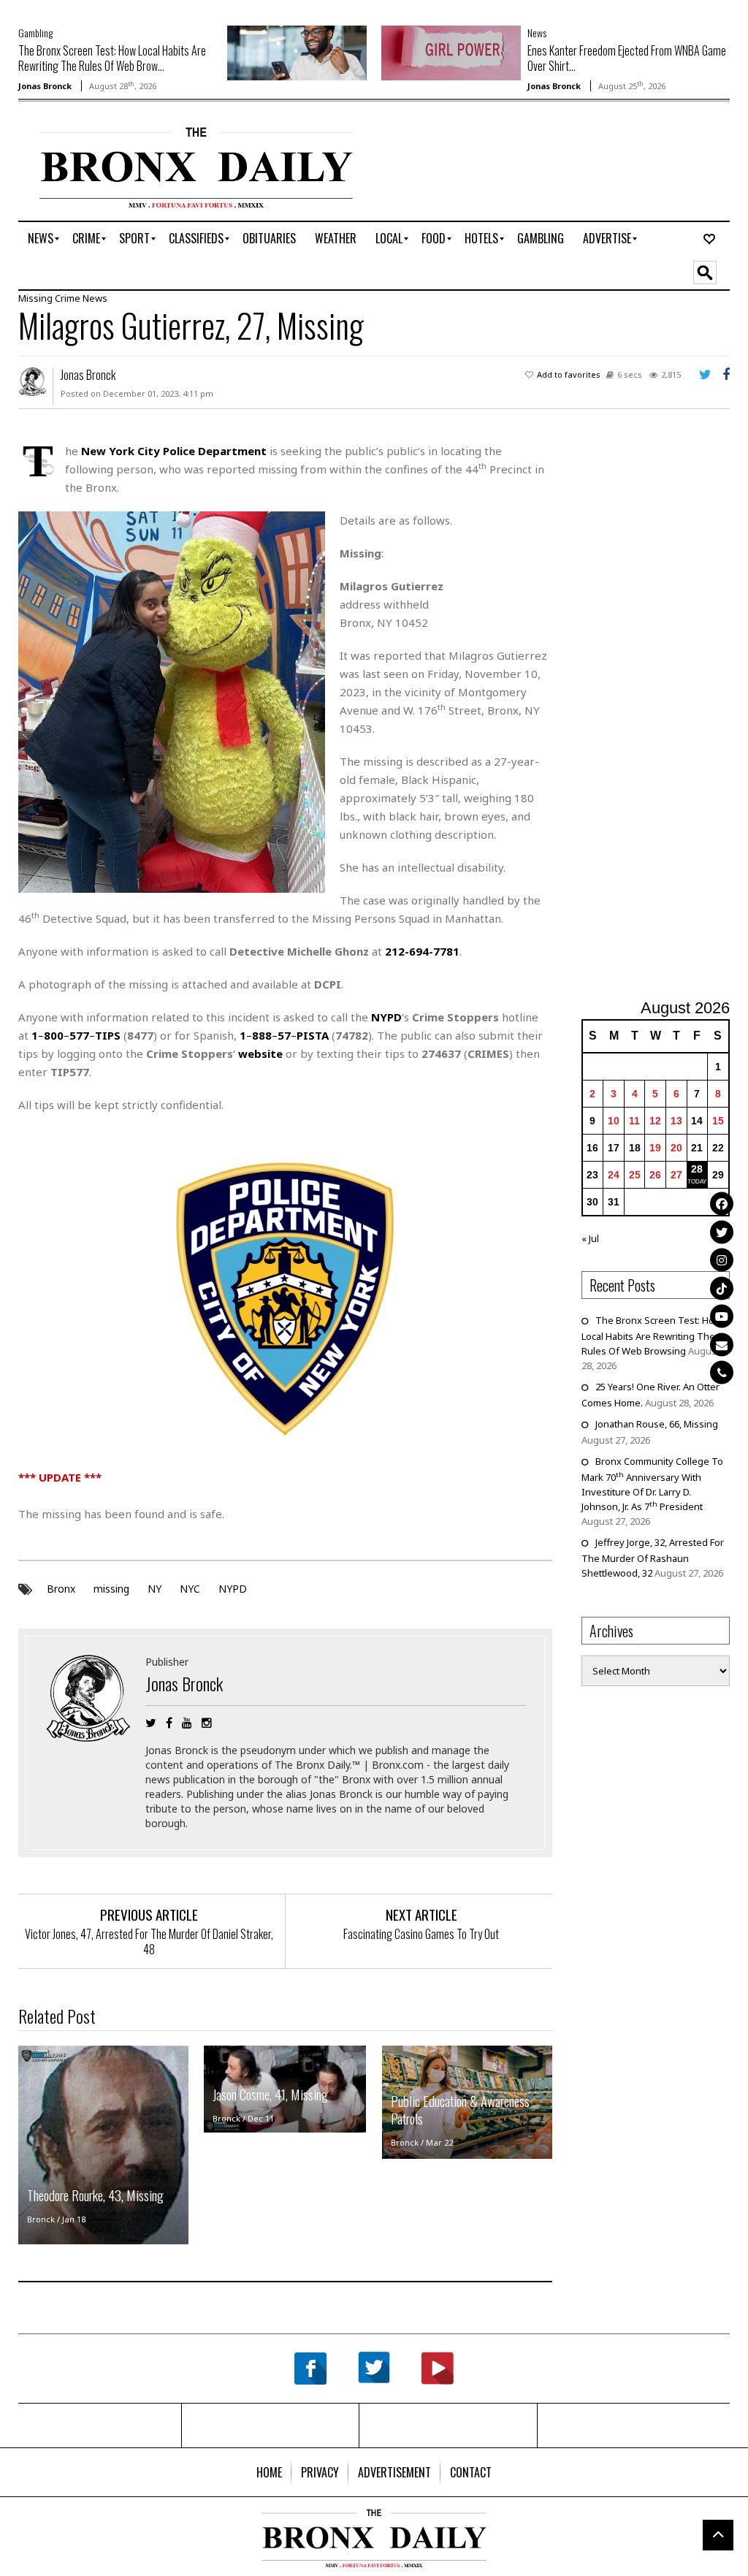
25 (635, 1175)
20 (676, 1148)
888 (262, 1035)
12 (655, 1121)
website (260, 1053)
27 (676, 1175)
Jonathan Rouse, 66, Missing (657, 1424)
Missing (35, 298)
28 (697, 1169)
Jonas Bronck (45, 86)
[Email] (722, 1344)
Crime (68, 298)
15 (718, 1121)
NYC (190, 1589)
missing (111, 1589)
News (537, 33)
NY (154, 1589)
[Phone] (722, 1373)
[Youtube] (722, 1316)
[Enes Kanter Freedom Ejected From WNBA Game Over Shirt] (451, 52)
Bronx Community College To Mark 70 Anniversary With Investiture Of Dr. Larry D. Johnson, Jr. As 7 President (652, 1484)
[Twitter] (722, 1232)
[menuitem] (41, 239)
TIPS (108, 1035)
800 (54, 1035)
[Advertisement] (665, 712)
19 (655, 1148)
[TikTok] (722, 1288)
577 (79, 1035)
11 (634, 1121)
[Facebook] (722, 1204)
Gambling (35, 33)
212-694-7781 (422, 951)
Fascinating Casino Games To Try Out (421, 1934)
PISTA (313, 1035)
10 (614, 1121)
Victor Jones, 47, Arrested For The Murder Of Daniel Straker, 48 (149, 1941)
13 (676, 1121)
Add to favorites (569, 374)
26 (655, 1175)
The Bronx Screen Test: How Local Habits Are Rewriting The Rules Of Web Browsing (652, 1335)
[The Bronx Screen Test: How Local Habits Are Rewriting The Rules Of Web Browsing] (297, 52)
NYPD (233, 1589)
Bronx (61, 1589)
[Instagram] (722, 1260)
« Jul (590, 1238)
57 (284, 1035)
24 (614, 1175)
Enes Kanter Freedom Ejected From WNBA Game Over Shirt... (627, 58)
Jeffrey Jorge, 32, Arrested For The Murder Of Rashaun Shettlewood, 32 (653, 1558)
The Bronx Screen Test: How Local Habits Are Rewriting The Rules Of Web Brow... (112, 58)
